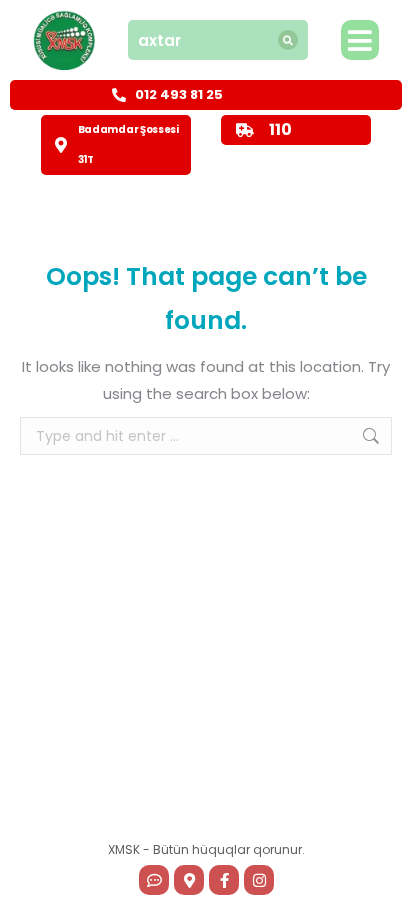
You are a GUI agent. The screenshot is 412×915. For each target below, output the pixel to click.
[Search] (288, 40)
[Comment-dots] (154, 880)
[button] (360, 40)
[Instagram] (259, 880)
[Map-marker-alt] (189, 880)
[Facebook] (224, 880)
